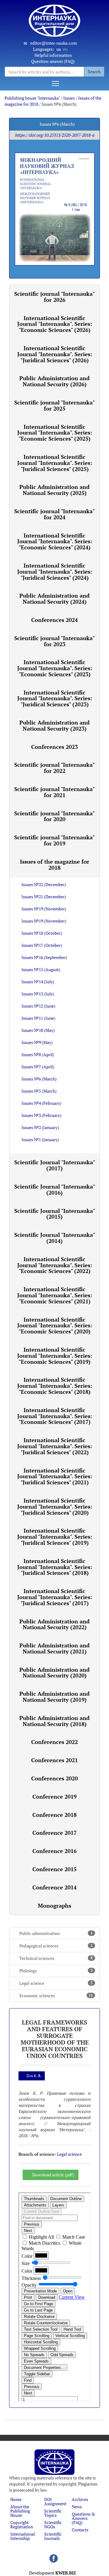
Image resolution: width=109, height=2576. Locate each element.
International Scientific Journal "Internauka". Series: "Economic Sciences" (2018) (55, 1386)
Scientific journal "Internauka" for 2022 (54, 768)
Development (53, 2573)
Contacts (80, 2530)
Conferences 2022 (54, 1742)
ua (59, 49)
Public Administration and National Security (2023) (54, 725)
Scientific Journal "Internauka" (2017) (55, 1165)
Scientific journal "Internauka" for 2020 (54, 816)
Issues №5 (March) (39, 1091)
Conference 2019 (54, 1796)
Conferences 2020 (54, 1778)
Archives (80, 2499)
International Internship (23, 2536)
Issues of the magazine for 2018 (55, 865)
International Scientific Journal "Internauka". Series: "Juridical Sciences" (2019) (55, 1537)
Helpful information (53, 55)
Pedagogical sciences (56, 1946)
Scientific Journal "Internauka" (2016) (55, 1189)
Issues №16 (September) (44, 957)
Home (16, 2499)
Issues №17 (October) (42, 945)
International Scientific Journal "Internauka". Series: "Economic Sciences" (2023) (55, 668)
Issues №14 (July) (38, 982)
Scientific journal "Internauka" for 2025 (54, 405)
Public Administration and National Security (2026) (54, 381)
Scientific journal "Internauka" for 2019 (54, 840)
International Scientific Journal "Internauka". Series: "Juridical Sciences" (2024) (55, 571)
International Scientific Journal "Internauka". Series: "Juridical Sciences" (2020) (55, 1506)
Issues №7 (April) (38, 1067)
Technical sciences (56, 1958)
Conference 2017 (54, 1833)
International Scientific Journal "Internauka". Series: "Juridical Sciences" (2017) (55, 1597)
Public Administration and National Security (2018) (54, 1721)
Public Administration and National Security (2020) (54, 1673)
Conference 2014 (54, 1887)
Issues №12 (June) (38, 1006)
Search (94, 72)
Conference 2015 (54, 1869)
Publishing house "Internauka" (32, 98)
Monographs (54, 1906)
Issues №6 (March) (39, 1079)
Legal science (56, 1983)
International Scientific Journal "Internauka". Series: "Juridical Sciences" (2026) (55, 354)
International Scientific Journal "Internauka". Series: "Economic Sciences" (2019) (55, 1356)
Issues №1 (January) (40, 1140)
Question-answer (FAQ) (53, 61)
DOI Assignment (55, 2501)
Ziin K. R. (34, 2076)
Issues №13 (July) (38, 994)
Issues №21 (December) (44, 897)
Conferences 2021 (54, 1760)
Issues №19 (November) (44, 909)
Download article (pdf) (53, 2175)
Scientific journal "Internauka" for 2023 (54, 641)
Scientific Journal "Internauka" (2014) (55, 1238)
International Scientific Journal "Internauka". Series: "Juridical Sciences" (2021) (55, 1476)
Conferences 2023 (54, 747)
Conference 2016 (54, 1851)
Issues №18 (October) (42, 933)
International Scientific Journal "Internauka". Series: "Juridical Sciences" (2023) (55, 698)
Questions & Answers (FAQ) (83, 2518)
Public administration (56, 1933)
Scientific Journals (53, 2536)
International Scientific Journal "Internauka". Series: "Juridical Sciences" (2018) (55, 1567)
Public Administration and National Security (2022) (54, 1624)
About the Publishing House (20, 2511)
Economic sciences (56, 1996)
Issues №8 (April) (38, 1054)
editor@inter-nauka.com (54, 43)
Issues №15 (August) (41, 969)
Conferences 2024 (54, 620)
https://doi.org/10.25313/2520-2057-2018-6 (54, 135)
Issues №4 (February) (41, 1103)
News (77, 2507)
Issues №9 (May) (37, 1042)
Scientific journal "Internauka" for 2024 (54, 514)
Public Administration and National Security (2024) (54, 599)
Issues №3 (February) (41, 1115)
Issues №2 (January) (40, 1127)
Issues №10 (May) (38, 1030)
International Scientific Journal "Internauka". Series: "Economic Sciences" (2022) (55, 1265)
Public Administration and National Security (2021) (54, 1648)
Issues (69, 98)
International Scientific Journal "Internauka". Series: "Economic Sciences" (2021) (55, 1295)
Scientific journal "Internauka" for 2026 (54, 297)
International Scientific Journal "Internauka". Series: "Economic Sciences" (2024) (55, 541)
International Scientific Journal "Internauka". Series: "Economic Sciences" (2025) (55, 433)
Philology (56, 1971)
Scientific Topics (53, 2513)
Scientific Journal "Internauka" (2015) (55, 1214)
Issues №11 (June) (38, 1018)
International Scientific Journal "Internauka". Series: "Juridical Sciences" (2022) (55, 1446)
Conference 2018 (54, 1815)
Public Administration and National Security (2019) (54, 1697)
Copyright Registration (22, 2525)
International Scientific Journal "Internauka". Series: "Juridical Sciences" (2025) (55, 463)
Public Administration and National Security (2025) (54, 490)
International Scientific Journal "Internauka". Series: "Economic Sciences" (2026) (55, 324)
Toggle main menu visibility (55, 83)
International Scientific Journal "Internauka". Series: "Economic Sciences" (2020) (55, 1326)
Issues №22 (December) (44, 884)
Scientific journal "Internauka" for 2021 (54, 792)
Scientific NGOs (53, 2525)
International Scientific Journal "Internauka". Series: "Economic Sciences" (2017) (55, 1416)
